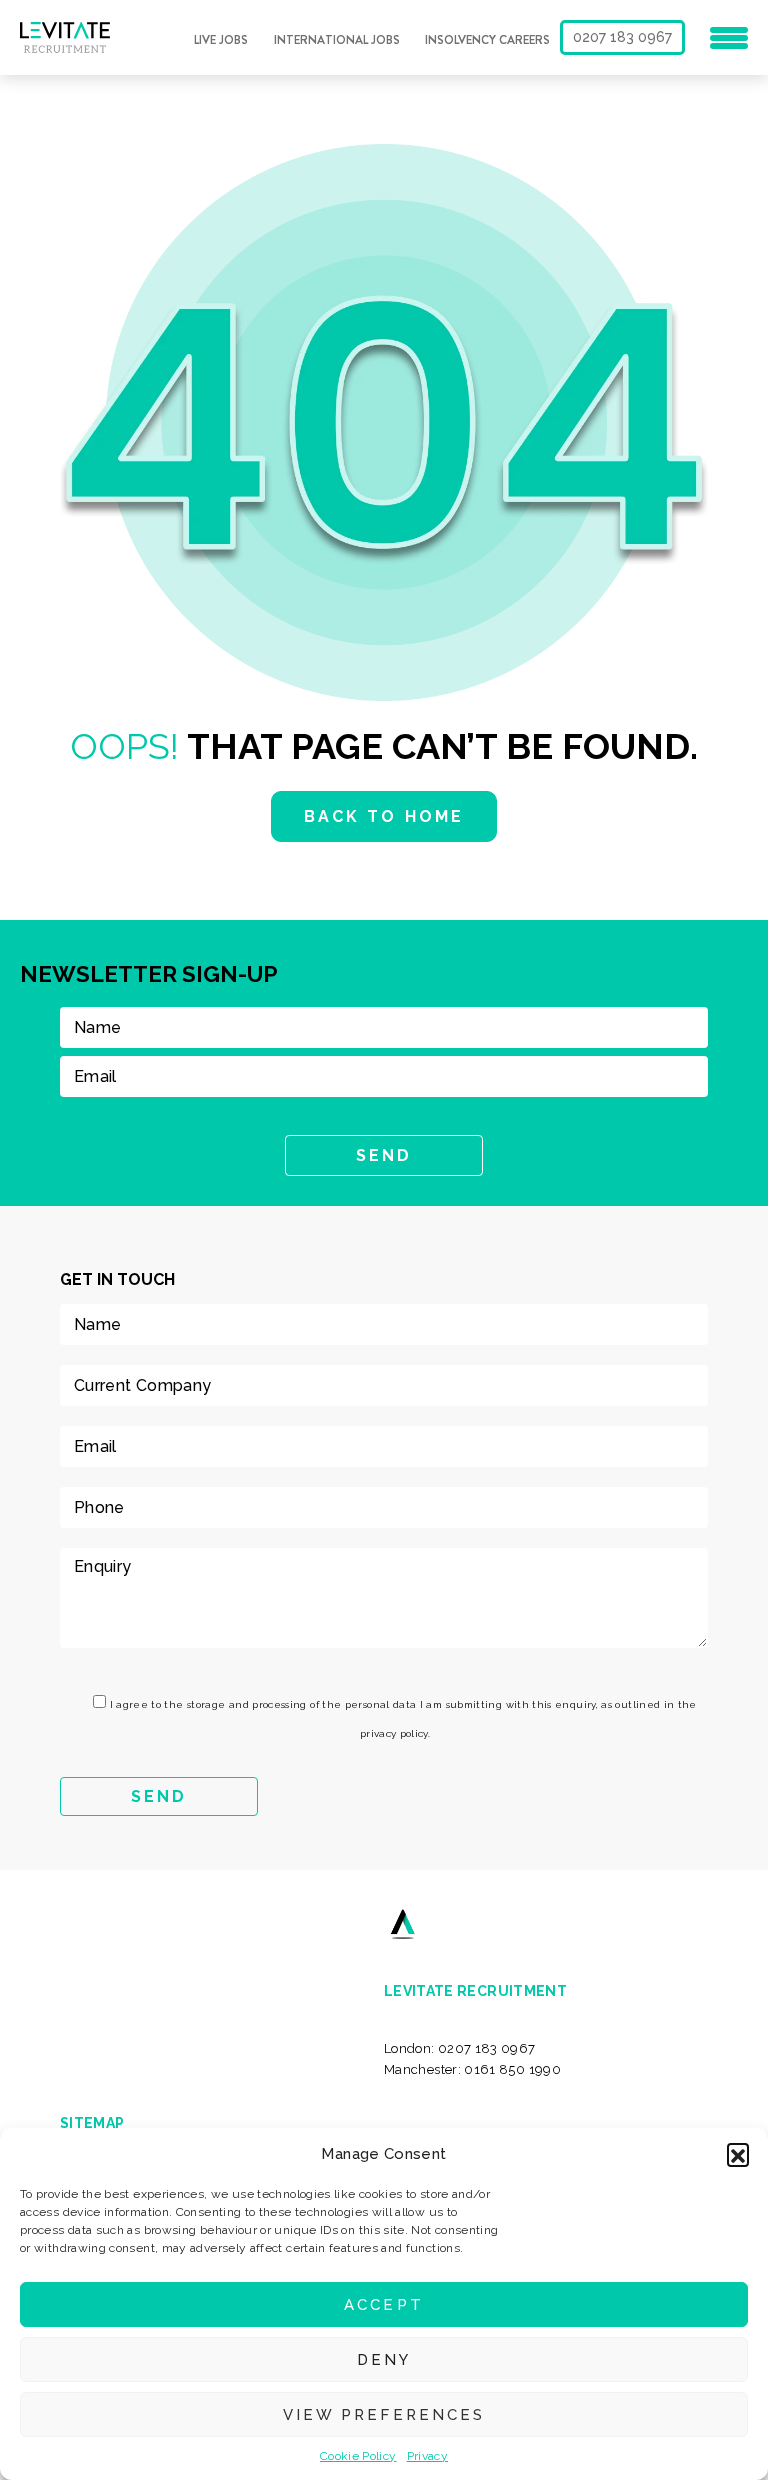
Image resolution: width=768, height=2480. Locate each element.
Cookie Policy (358, 2456)
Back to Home (383, 816)
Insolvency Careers (487, 40)
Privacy (428, 2456)
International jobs (337, 40)
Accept (383, 2305)
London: (460, 2048)
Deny (384, 2360)
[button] (738, 2154)
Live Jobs (221, 40)
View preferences (384, 2415)
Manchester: (472, 2069)
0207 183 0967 (622, 37)
